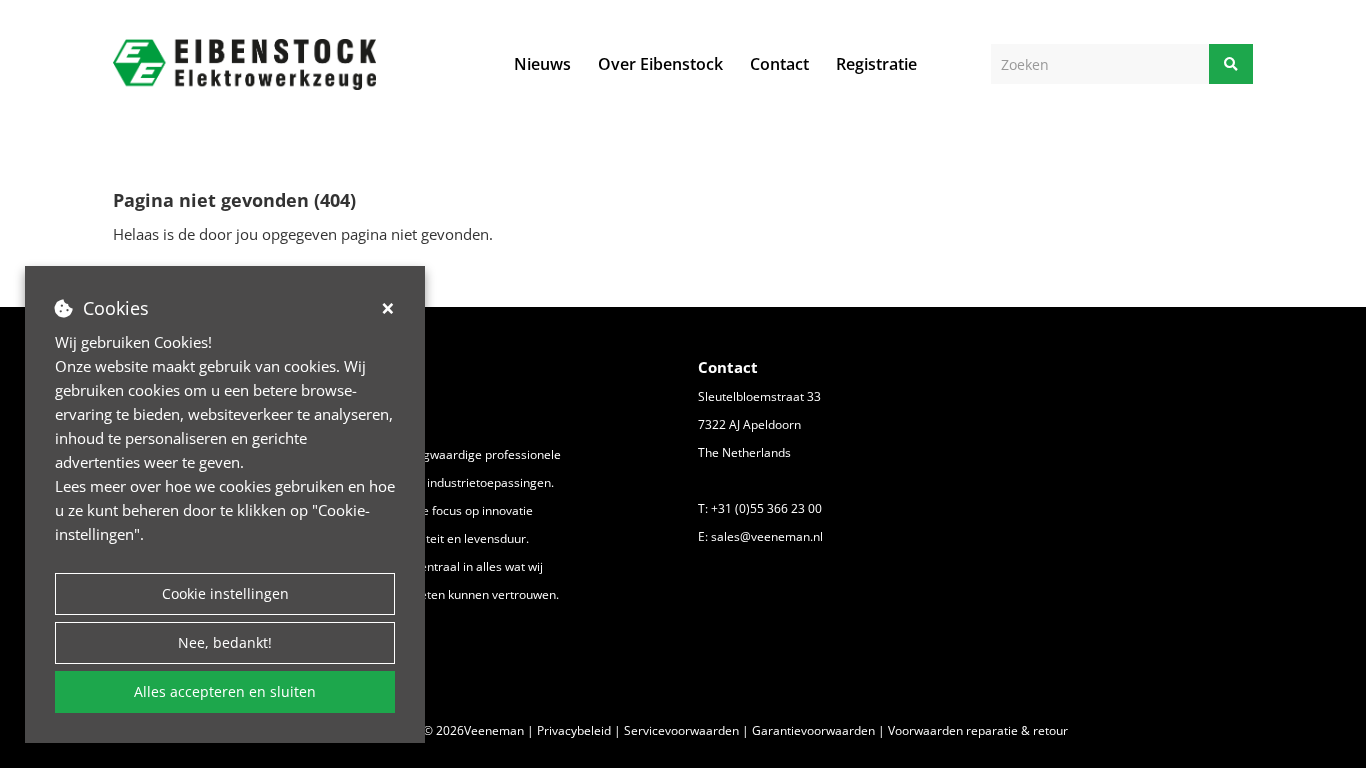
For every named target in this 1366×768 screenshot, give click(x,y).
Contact (779, 64)
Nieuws (542, 64)
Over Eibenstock (660, 64)
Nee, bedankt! (225, 642)
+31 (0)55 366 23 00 (766, 508)
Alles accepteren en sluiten (225, 691)
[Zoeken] (1231, 64)
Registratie (876, 64)
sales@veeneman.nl (767, 536)
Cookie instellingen (225, 593)
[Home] (244, 64)
